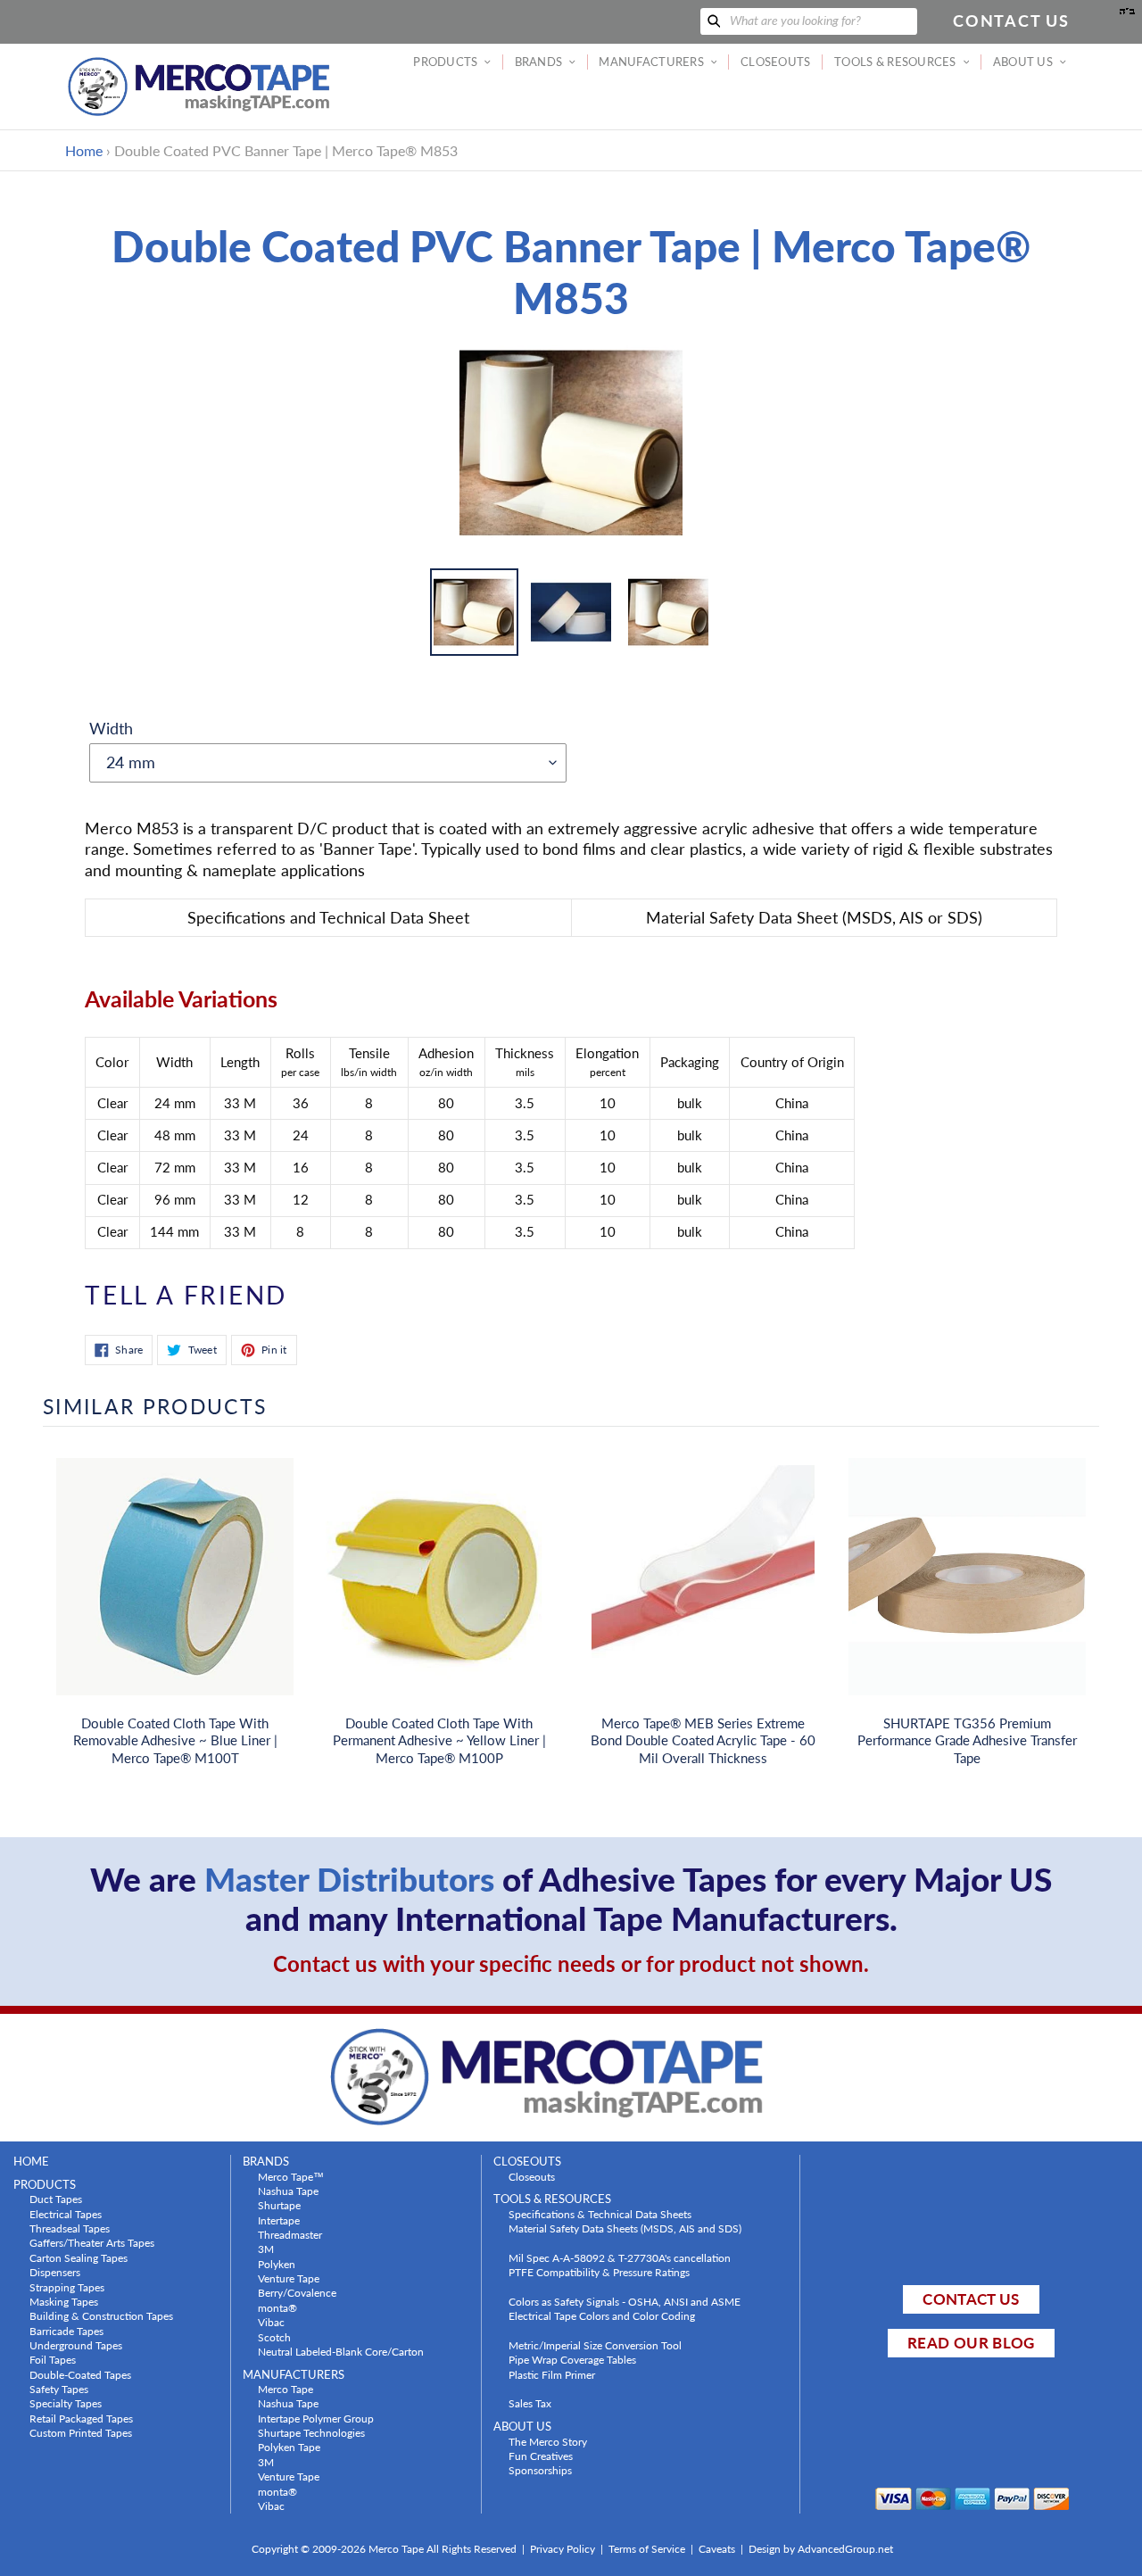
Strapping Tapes (67, 2287)
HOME (31, 2162)
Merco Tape (285, 2389)
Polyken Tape (289, 2447)
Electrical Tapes (66, 2214)
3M (266, 2249)
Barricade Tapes (66, 2331)
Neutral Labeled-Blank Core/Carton (341, 2351)
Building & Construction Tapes (101, 2315)
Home (84, 150)
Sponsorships (540, 2470)
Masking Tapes (64, 2301)
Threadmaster (290, 2234)
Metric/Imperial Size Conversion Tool (595, 2345)
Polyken (277, 2264)
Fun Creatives (541, 2456)
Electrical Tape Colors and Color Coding (602, 2315)
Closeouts (532, 2176)
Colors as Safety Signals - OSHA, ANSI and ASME (625, 2301)
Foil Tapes (53, 2359)
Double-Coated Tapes (80, 2374)
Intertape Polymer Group (316, 2418)
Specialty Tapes (66, 2403)
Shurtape (279, 2205)
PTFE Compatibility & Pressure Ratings (599, 2272)
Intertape (279, 2220)
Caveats (717, 2549)
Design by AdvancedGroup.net (821, 2549)
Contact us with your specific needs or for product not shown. (571, 1963)
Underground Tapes (76, 2345)
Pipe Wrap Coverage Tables (572, 2359)
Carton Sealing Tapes (79, 2257)
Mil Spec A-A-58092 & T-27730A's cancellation (620, 2257)
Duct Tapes (56, 2199)
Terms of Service (647, 2549)
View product (175, 1594)
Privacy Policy (563, 2549)
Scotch (274, 2337)
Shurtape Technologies (311, 2432)
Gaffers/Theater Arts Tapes (92, 2242)
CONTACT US (971, 2299)
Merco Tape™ (291, 2176)
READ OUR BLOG (971, 2343)
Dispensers (55, 2272)
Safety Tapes (59, 2389)
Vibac (271, 2322)
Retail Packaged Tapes (81, 2418)
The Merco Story (548, 2441)
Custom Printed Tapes (81, 2432)
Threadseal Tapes (70, 2228)
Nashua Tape (288, 2191)
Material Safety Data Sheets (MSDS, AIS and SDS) (625, 2228)
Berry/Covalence (297, 2292)
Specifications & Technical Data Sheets (600, 2214)
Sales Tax (530, 2403)
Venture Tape (289, 2278)
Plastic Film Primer (552, 2374)
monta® (277, 2307)
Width (111, 728)
